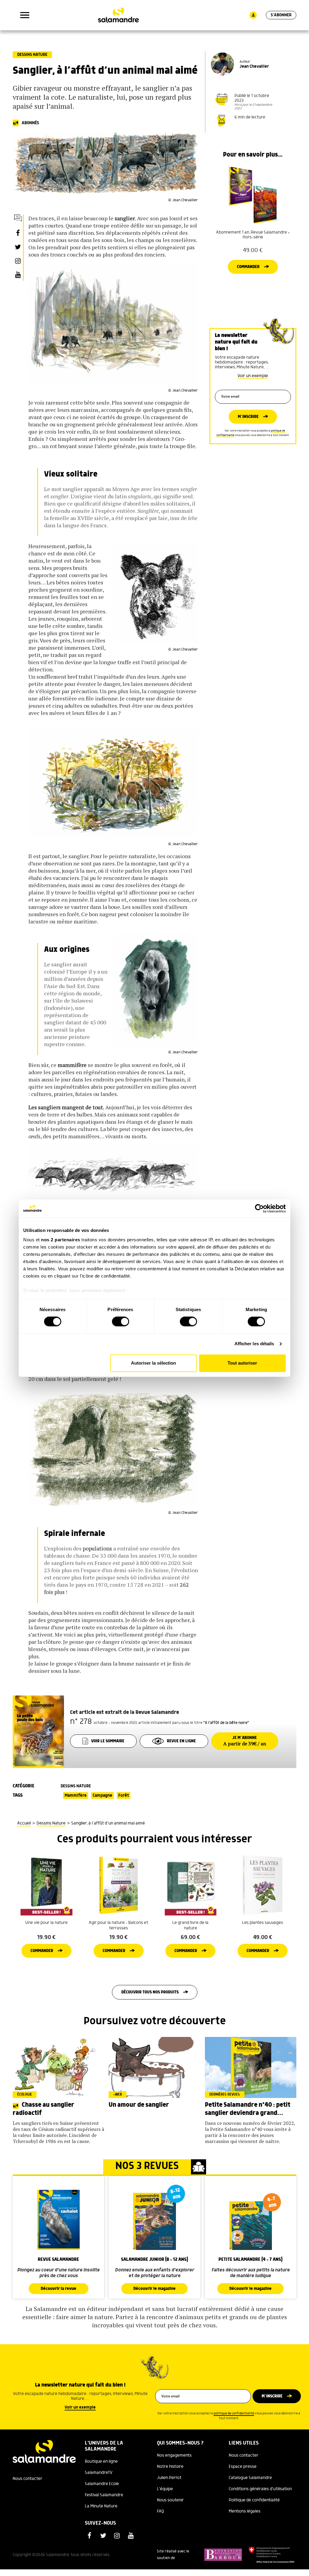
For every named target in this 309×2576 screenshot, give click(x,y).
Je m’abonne (245, 1741)
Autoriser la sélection (153, 1363)
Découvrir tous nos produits (150, 1992)
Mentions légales (245, 2511)
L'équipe (165, 2489)
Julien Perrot (169, 2478)
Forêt (124, 1795)
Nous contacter (27, 2479)
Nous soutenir (170, 2500)
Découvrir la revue (59, 2289)
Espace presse (243, 2467)
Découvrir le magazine (154, 2289)
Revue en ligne (181, 1741)
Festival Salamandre (104, 2495)
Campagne (102, 1795)
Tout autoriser (242, 1363)
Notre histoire (170, 2467)
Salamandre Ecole (102, 2484)
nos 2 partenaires (61, 1240)
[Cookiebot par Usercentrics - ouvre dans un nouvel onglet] (259, 1208)
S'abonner (281, 15)
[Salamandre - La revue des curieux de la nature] (118, 15)
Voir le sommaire (108, 1741)
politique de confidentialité (234, 2413)
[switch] (121, 1322)
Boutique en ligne (101, 2461)
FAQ (161, 2511)
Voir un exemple (253, 376)
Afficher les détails (254, 1344)
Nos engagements (174, 2455)
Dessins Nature (32, 55)
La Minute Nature (101, 2506)
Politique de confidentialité (254, 2500)
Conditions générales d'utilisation (260, 2489)
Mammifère (76, 1795)
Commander (248, 267)
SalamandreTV (99, 2473)
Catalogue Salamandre (250, 2478)
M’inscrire (248, 417)
